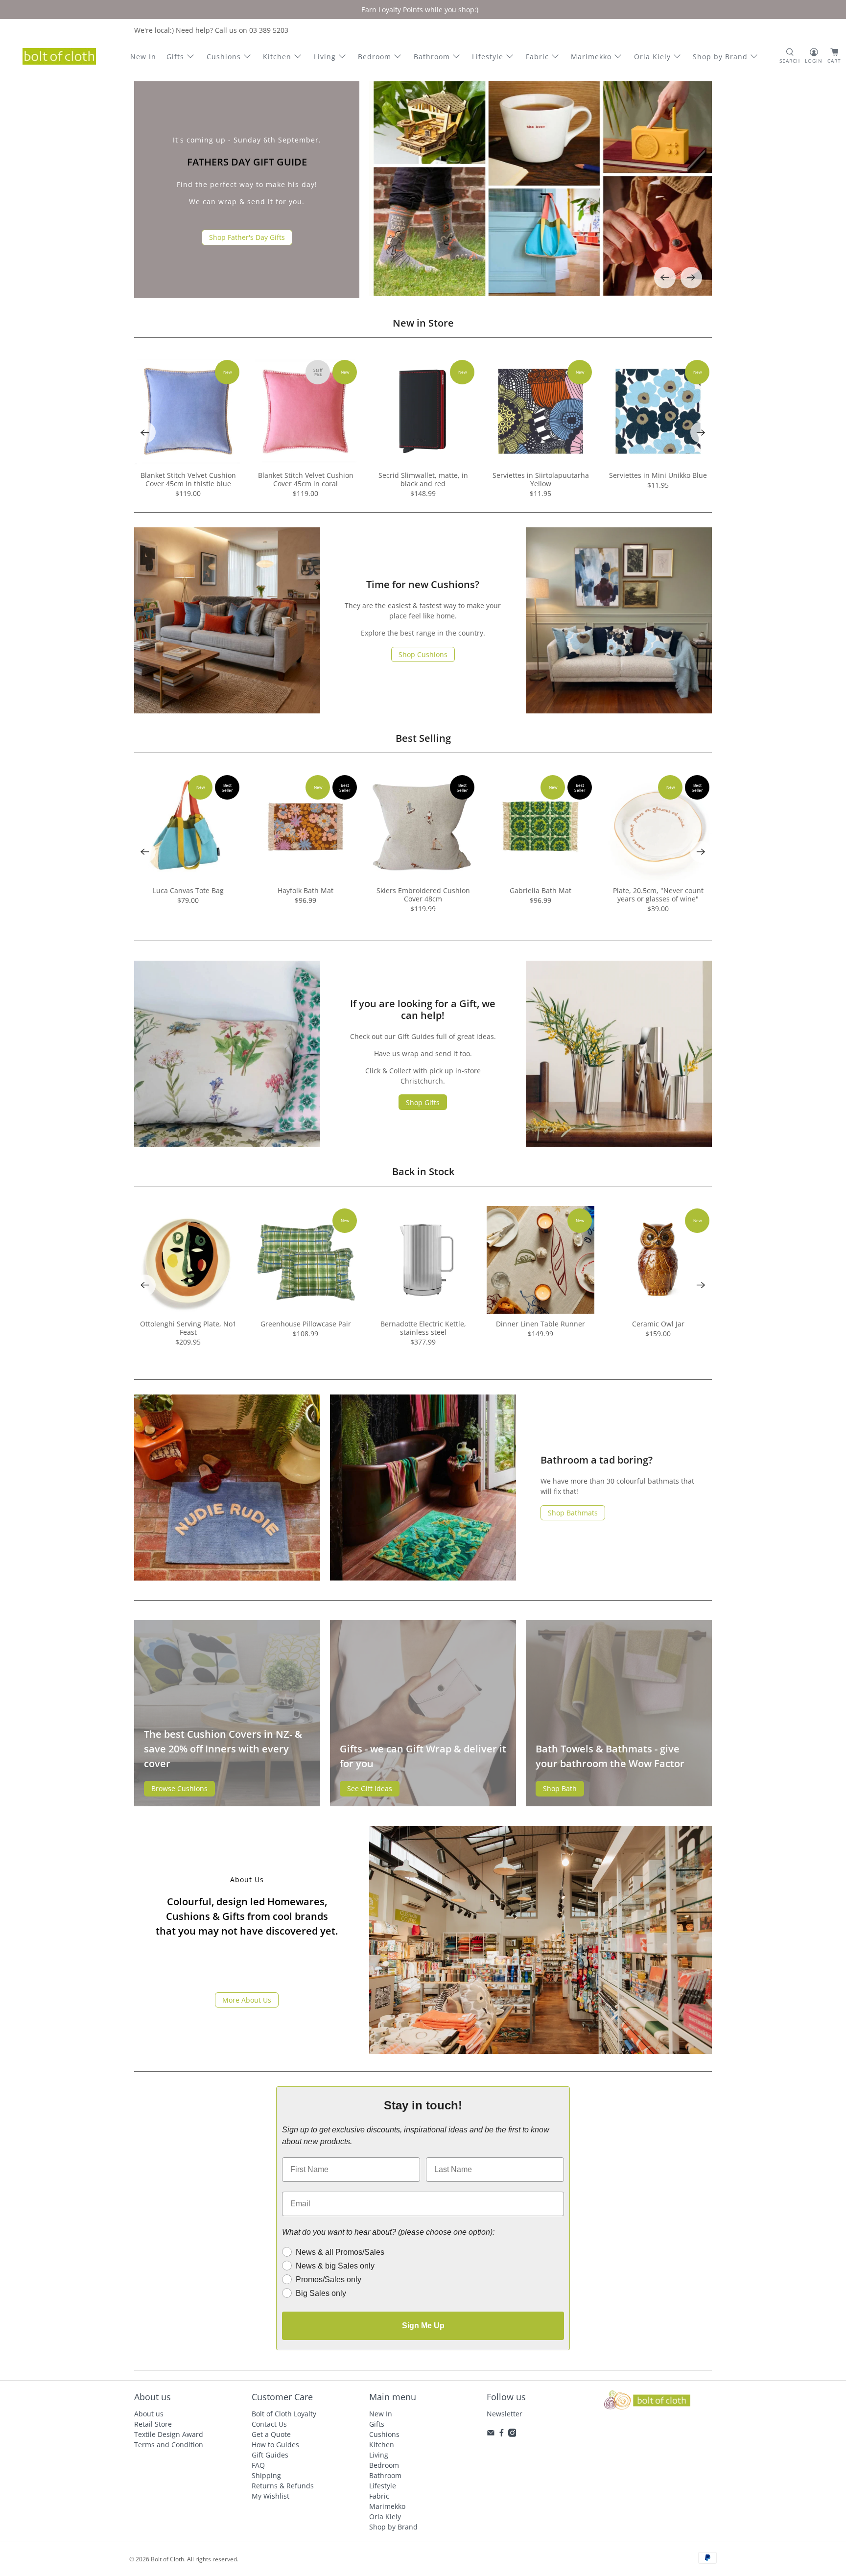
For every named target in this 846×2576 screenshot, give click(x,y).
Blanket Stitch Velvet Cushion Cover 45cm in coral (306, 479)
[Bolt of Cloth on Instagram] (512, 2434)
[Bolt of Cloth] (59, 56)
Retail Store (153, 2424)
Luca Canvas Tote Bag (188, 890)
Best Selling (423, 738)
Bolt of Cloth (167, 2559)
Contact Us (269, 2424)
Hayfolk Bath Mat (305, 890)
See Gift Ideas (370, 1788)
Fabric (537, 57)
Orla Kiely (652, 57)
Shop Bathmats (573, 1513)
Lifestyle (488, 57)
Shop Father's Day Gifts (247, 237)
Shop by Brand (720, 57)
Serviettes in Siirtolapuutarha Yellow (541, 479)
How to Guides (275, 2445)
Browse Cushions (179, 1788)
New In (143, 57)
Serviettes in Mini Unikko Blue (658, 475)
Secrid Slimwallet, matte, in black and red (423, 479)
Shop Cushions (423, 654)
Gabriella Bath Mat (540, 890)
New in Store (423, 323)
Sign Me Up (423, 2326)
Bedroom (375, 57)
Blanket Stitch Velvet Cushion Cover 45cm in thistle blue (188, 479)
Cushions (224, 57)
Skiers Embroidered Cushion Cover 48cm (423, 895)
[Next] (691, 278)
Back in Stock (423, 1171)
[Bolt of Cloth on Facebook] (502, 2434)
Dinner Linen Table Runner (540, 1324)
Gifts (175, 57)
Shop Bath (560, 1788)
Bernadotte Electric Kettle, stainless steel (423, 1328)
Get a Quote (271, 2434)
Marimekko (591, 57)
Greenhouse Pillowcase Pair (306, 1324)
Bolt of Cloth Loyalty (284, 2414)
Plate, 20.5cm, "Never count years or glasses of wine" (658, 895)
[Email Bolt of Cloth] (491, 2434)
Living (325, 57)
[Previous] (665, 278)
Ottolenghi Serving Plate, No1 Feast (188, 1328)
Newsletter (505, 2414)
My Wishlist (270, 2496)
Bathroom (432, 57)
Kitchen (277, 57)
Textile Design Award (169, 2434)
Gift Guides (270, 2455)
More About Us (247, 2000)
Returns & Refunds (283, 2486)
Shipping (266, 2475)
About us (149, 2414)
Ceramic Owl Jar (658, 1324)
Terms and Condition (169, 2445)
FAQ (258, 2465)
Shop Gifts (423, 1102)
